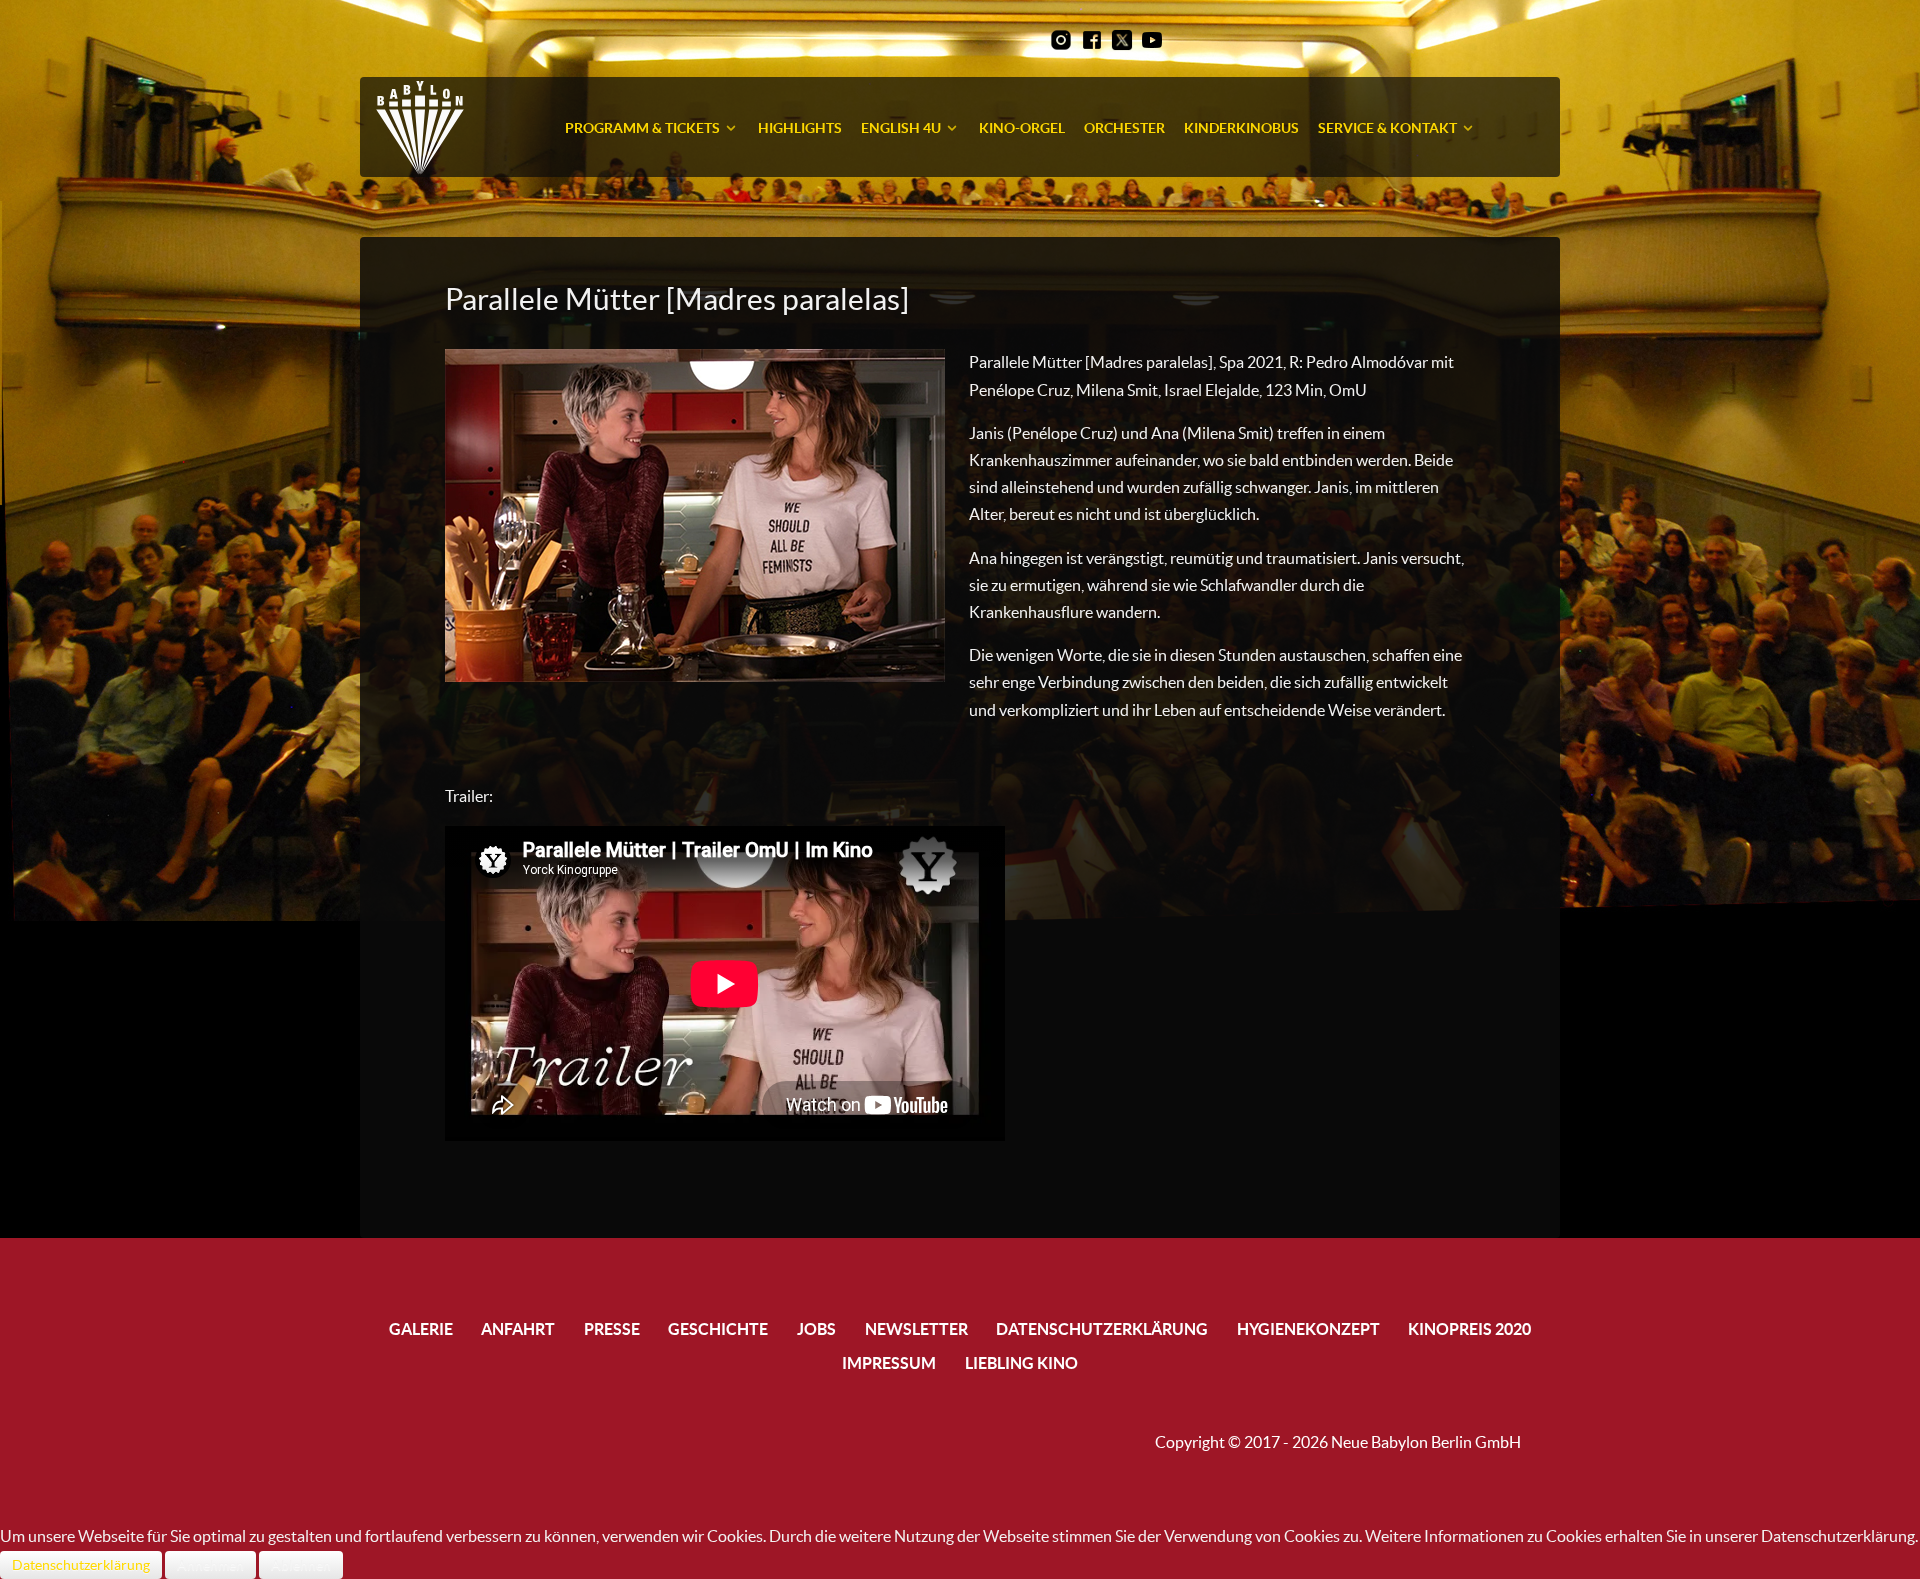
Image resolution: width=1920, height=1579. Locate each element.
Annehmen (210, 1565)
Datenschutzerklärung (81, 1565)
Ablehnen (301, 1565)
